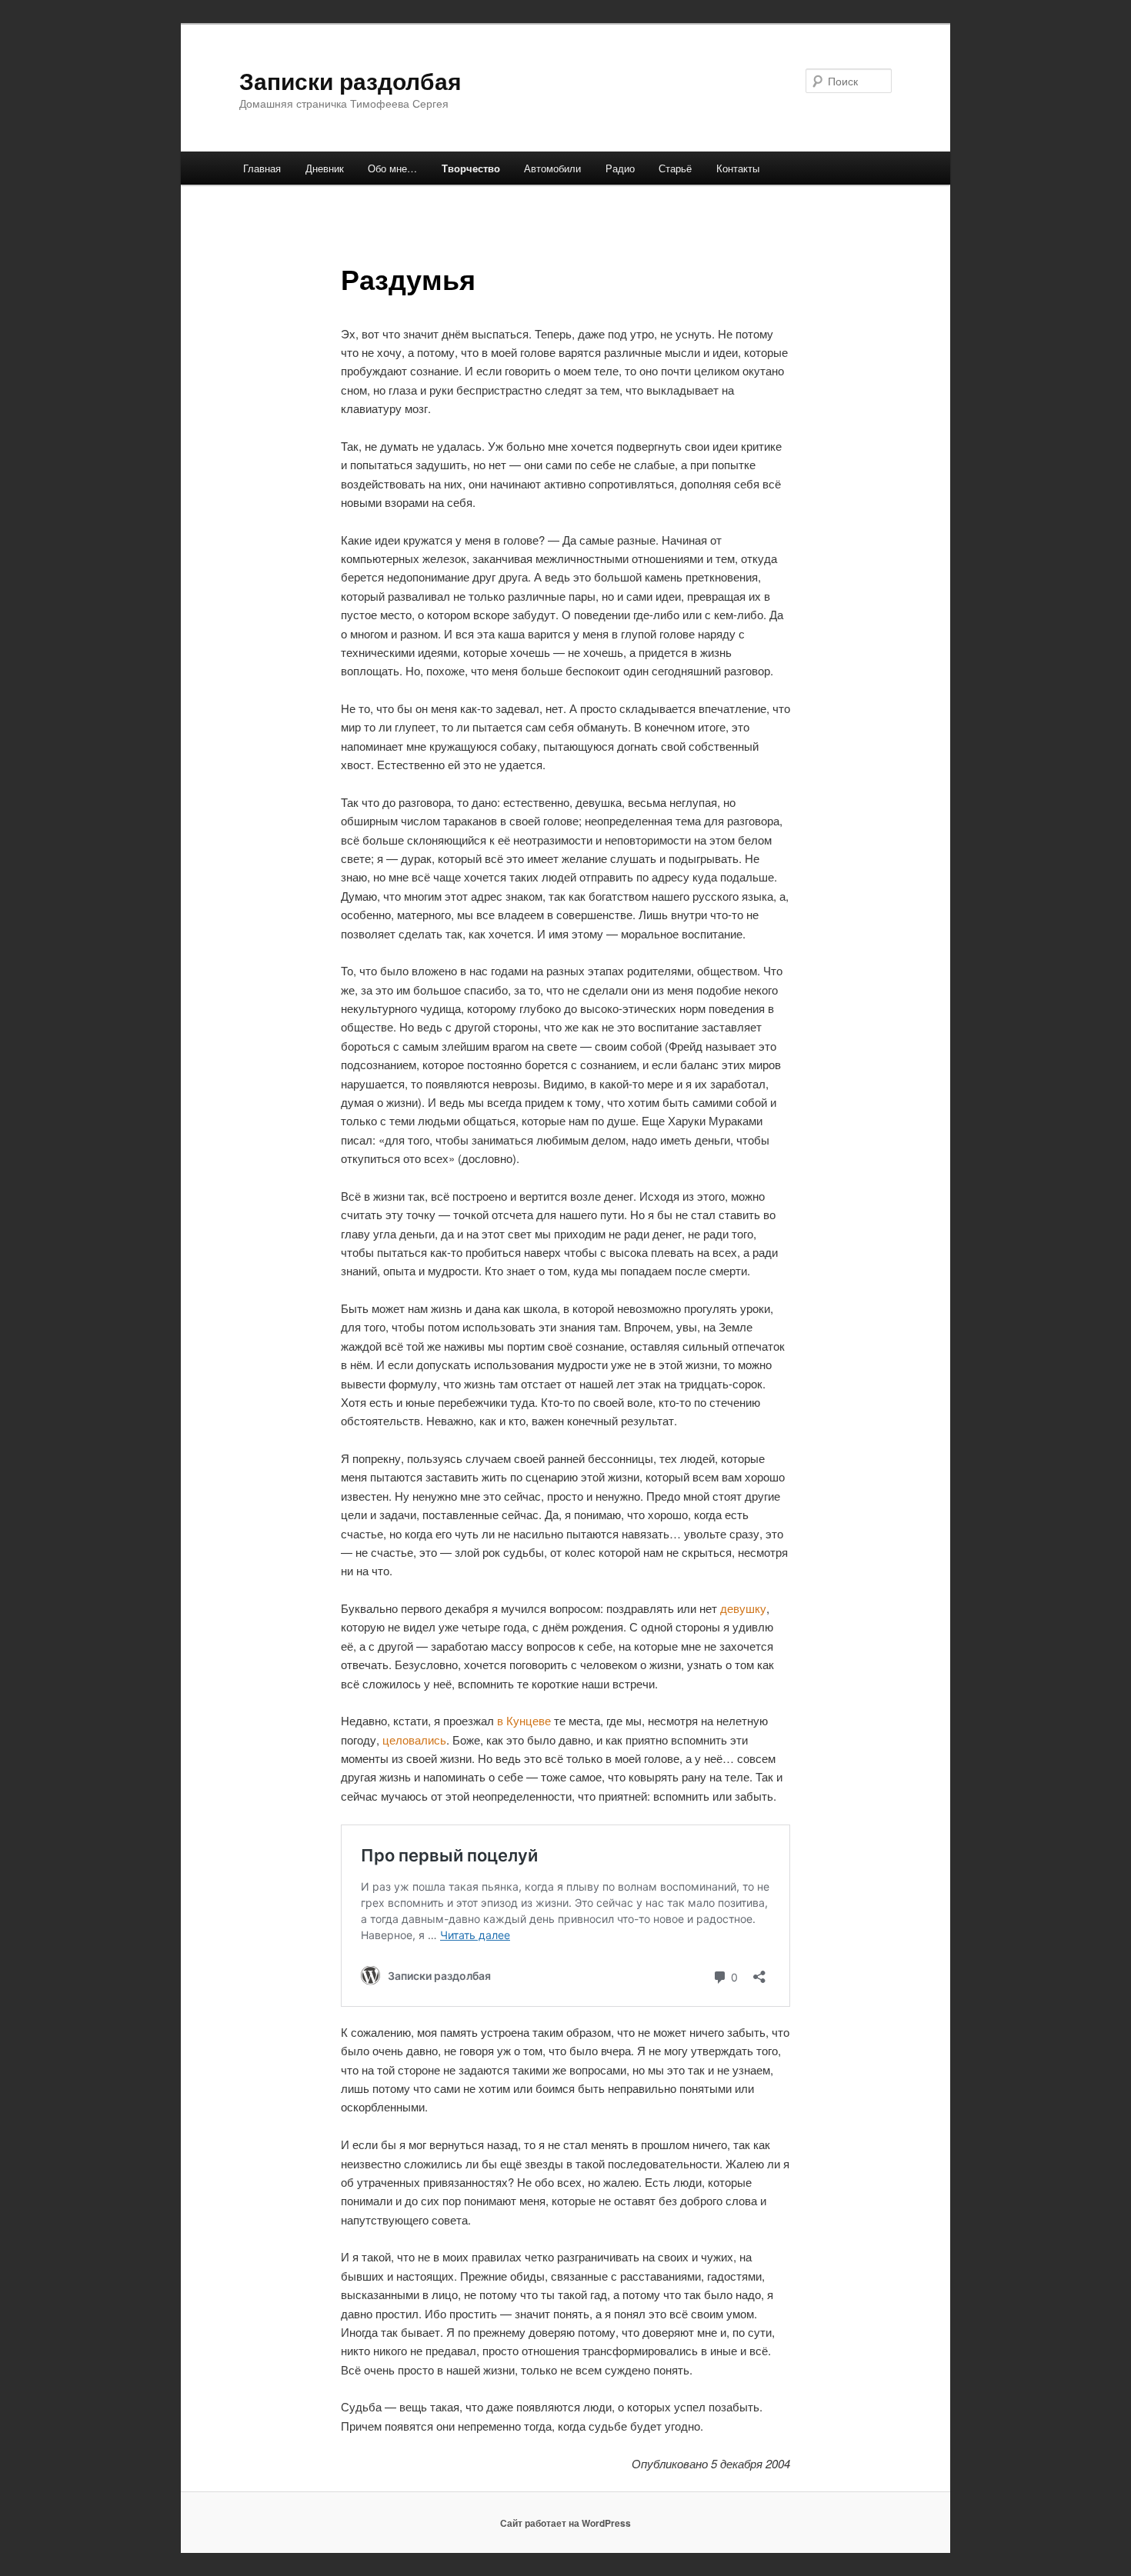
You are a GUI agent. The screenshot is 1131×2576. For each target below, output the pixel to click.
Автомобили (552, 168)
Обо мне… (392, 168)
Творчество (471, 168)
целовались (414, 1740)
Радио (620, 168)
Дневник (325, 168)
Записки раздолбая (350, 80)
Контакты (738, 168)
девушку (743, 1608)
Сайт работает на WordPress (565, 2523)
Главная (262, 168)
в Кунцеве (524, 1720)
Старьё (675, 168)
